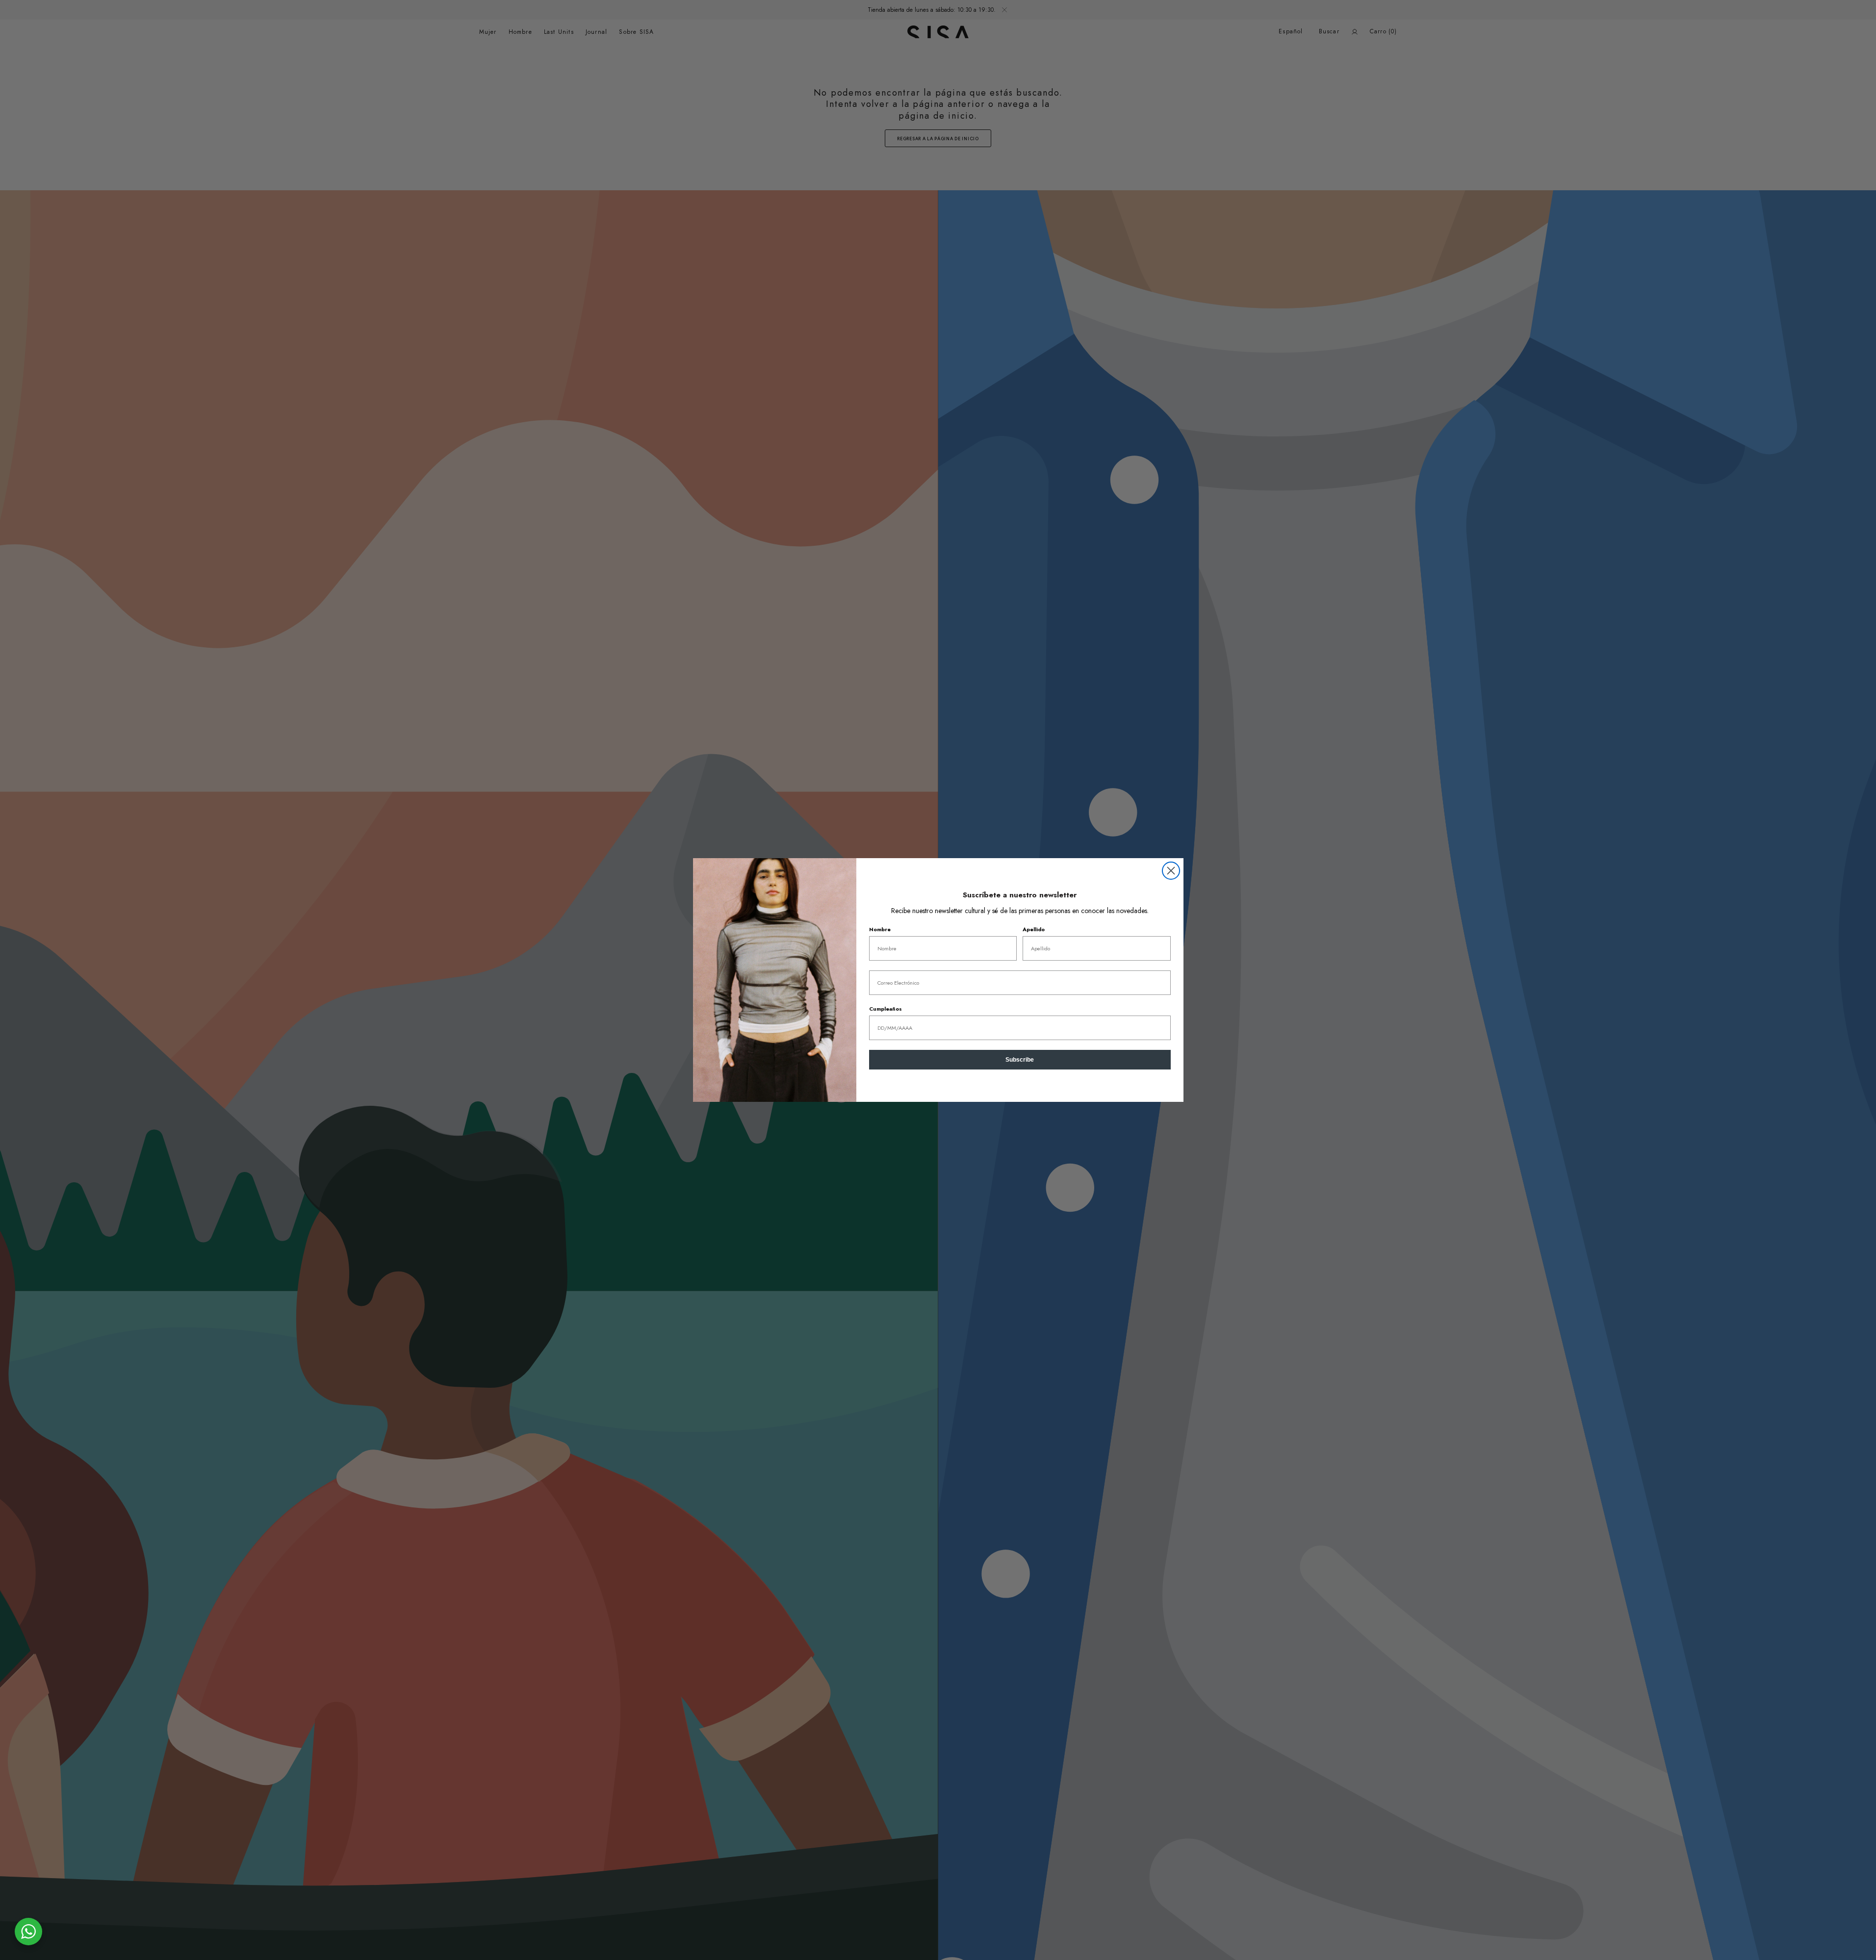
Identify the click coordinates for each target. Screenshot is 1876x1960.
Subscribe (1020, 1060)
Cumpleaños (886, 1009)
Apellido (1034, 929)
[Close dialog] (1171, 871)
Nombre (880, 929)
